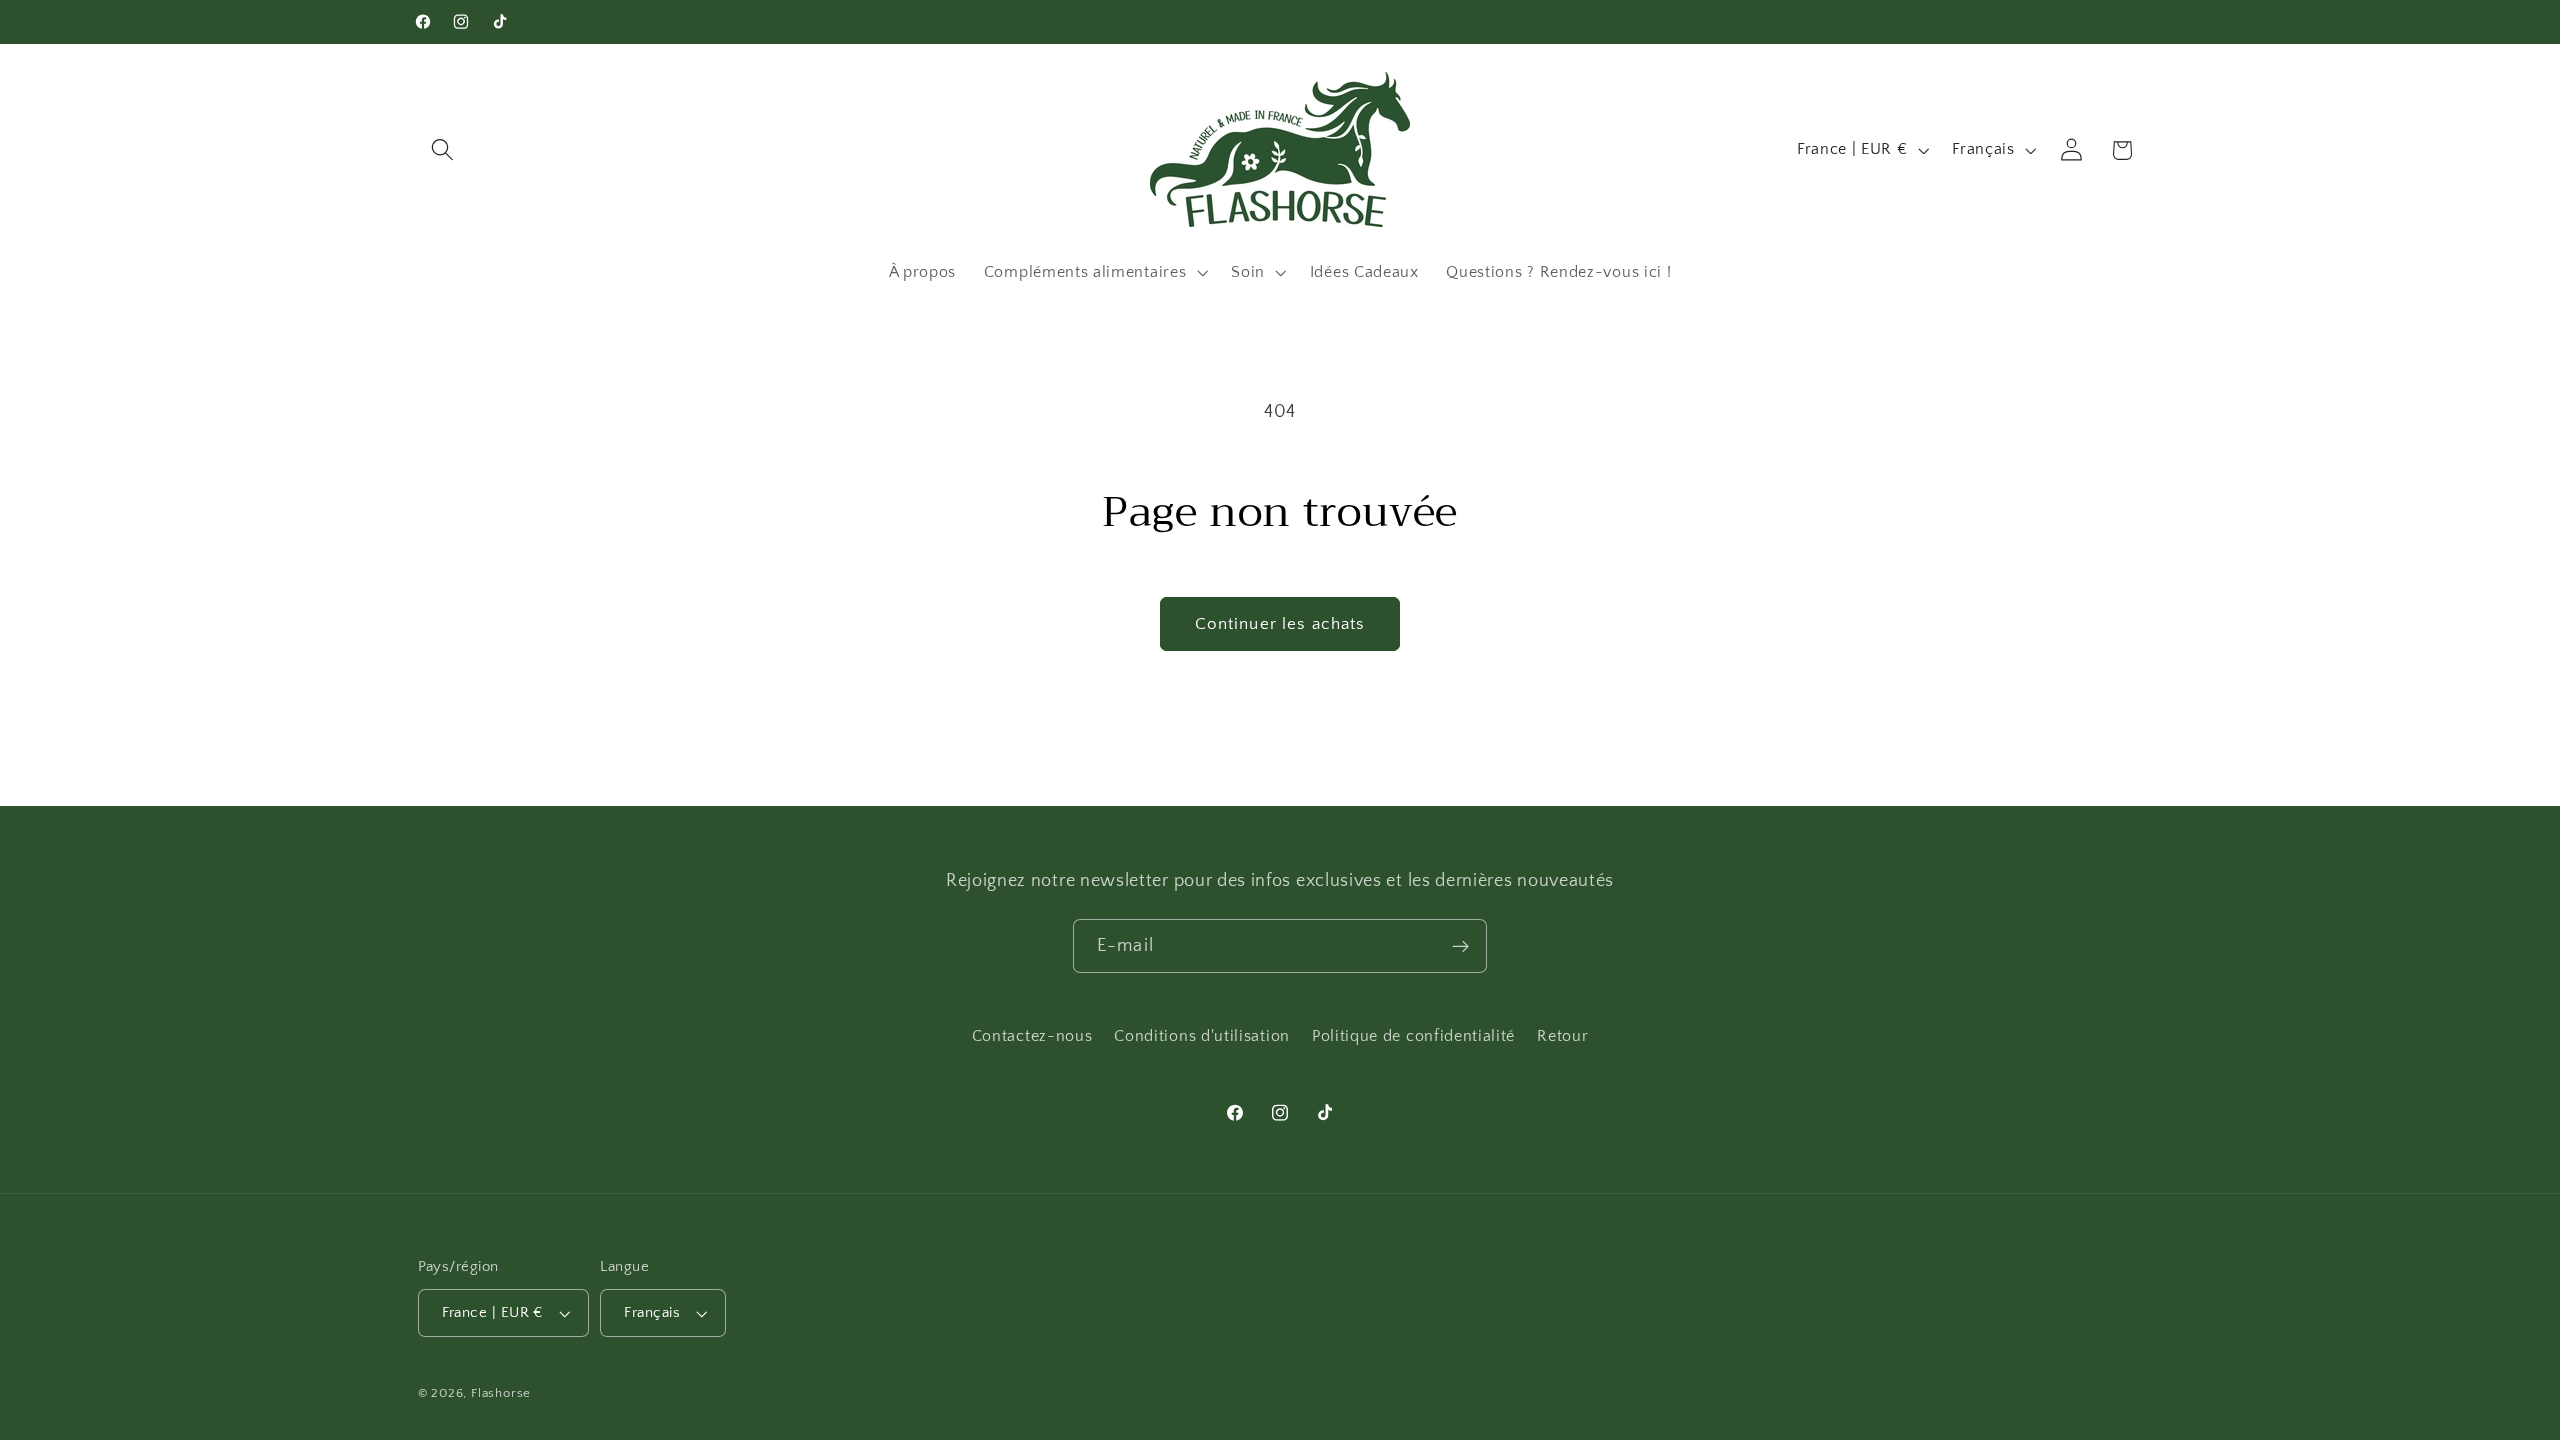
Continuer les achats (1280, 623)
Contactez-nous (1032, 1036)
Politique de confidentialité (1413, 1036)
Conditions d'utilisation (1202, 1036)
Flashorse (501, 1393)
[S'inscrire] (1460, 946)
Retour (1562, 1036)
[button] (443, 150)
